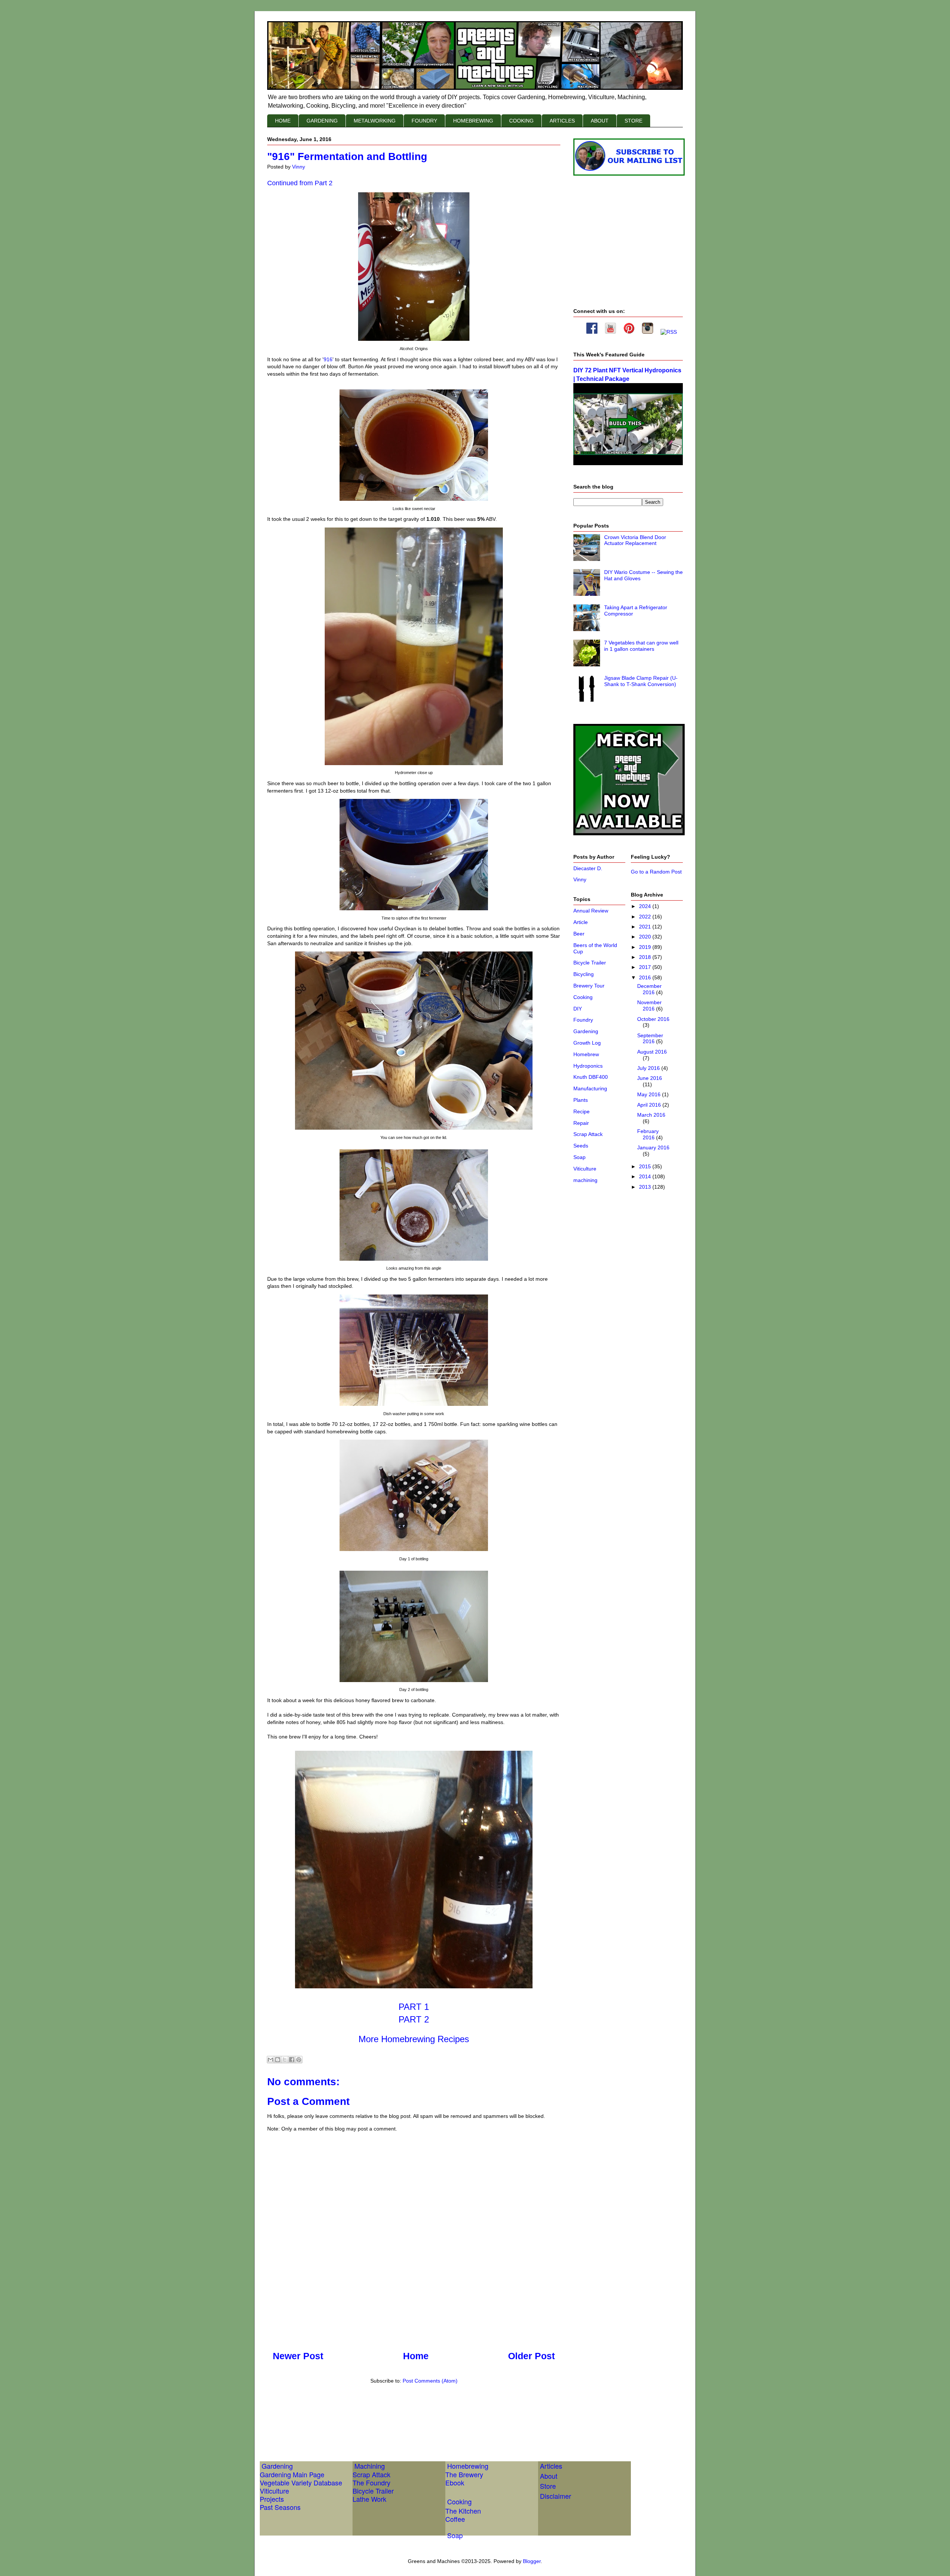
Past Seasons (280, 2507)
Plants (581, 1100)
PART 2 (414, 2019)
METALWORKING (375, 121)
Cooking (583, 997)
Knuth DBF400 (591, 1077)
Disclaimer (556, 2496)
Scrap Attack (588, 1134)
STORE (633, 121)
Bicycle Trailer (590, 963)
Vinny (580, 879)
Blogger (532, 2561)
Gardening (586, 1031)
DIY (578, 1009)
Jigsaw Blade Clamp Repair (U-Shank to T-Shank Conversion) (641, 681)
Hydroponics (588, 1066)
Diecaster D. (588, 868)
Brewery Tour (589, 986)
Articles (551, 2466)
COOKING (521, 121)
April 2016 (650, 1105)
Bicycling (584, 974)
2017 (646, 967)
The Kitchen (463, 2511)
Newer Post (298, 2356)
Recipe (582, 1111)
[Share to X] (285, 2060)
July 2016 (649, 1068)
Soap (579, 1157)
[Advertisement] (402, 2414)
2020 (646, 937)
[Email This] (271, 2060)
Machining (370, 2466)
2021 (646, 927)
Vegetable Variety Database (301, 2482)
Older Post (531, 2356)
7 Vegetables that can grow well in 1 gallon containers (641, 646)
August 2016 (652, 1052)
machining (585, 1180)
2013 (646, 1187)
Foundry (583, 1020)
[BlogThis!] (278, 2060)
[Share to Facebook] (292, 2060)
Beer (579, 934)
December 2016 (649, 989)
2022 (646, 917)
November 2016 (649, 1005)
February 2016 (648, 1134)
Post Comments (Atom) (430, 2381)
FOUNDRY (424, 121)
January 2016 (653, 1147)
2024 (646, 906)
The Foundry (371, 2482)
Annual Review (591, 911)
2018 (646, 957)
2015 (646, 1166)
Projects (272, 2499)
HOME (283, 121)
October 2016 (653, 1019)
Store (548, 2486)
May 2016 (650, 1094)
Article (581, 922)
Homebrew (586, 1054)
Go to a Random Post (656, 872)
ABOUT (600, 121)
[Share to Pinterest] (299, 2060)
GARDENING (322, 121)
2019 (646, 947)
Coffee (455, 2519)
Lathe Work (369, 2499)
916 (328, 359)
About (549, 2476)
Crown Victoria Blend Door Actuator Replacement (635, 540)
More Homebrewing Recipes (414, 2039)
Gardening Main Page (292, 2474)
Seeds (581, 1146)
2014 (646, 1176)
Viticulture (585, 1169)
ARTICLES (562, 121)
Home (416, 2356)
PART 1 (414, 2007)
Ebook (455, 2482)
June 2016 (650, 1078)
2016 (646, 977)
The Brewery (464, 2474)
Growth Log (587, 1043)
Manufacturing (590, 1088)
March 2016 (651, 1115)
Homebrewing (468, 2466)
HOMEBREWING (473, 121)
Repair (581, 1123)
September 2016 (650, 1039)
